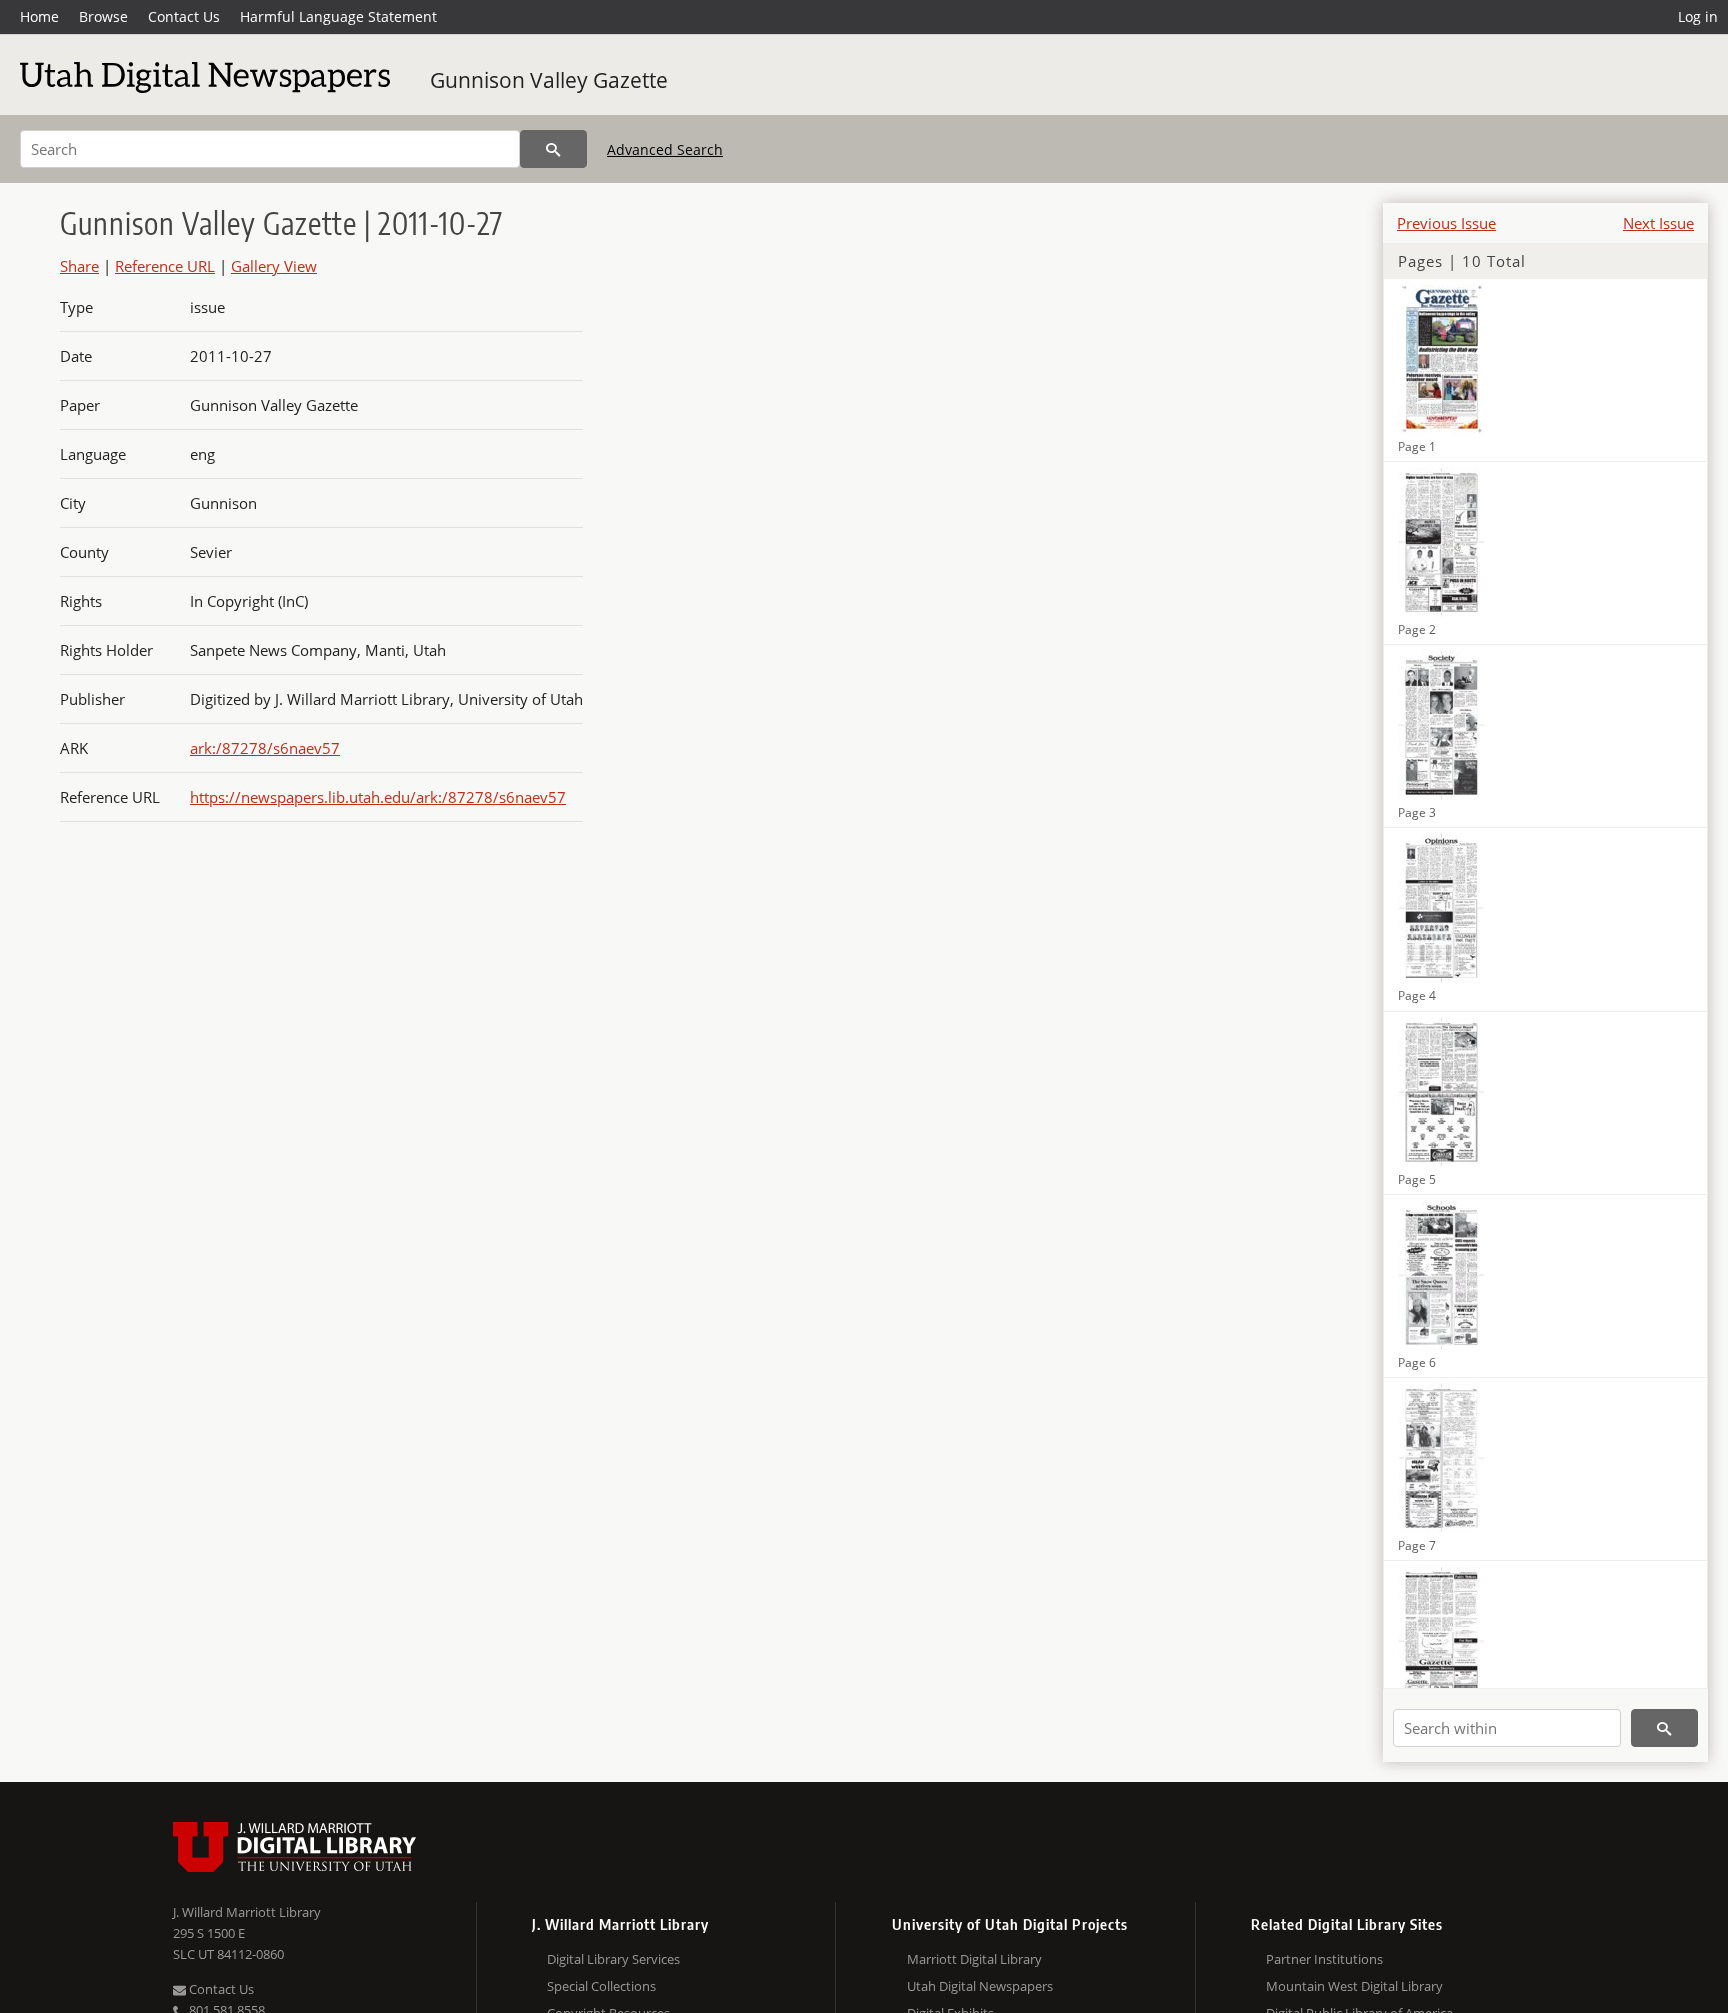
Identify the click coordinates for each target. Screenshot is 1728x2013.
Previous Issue (1446, 223)
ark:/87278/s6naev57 (265, 748)
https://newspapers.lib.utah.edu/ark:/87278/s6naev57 (378, 797)
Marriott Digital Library (974, 1959)
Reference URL (165, 266)
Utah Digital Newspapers (980, 1986)
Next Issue (1658, 223)
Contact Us (184, 16)
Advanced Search (665, 149)
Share (79, 266)
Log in (1698, 16)
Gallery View (274, 266)
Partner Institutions (1324, 1959)
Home (39, 16)
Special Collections (601, 1986)
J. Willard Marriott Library (247, 1912)
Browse (103, 16)
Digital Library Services (613, 1959)
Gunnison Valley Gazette (549, 80)
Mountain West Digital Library (1354, 1986)
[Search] (553, 149)
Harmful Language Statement (338, 16)
